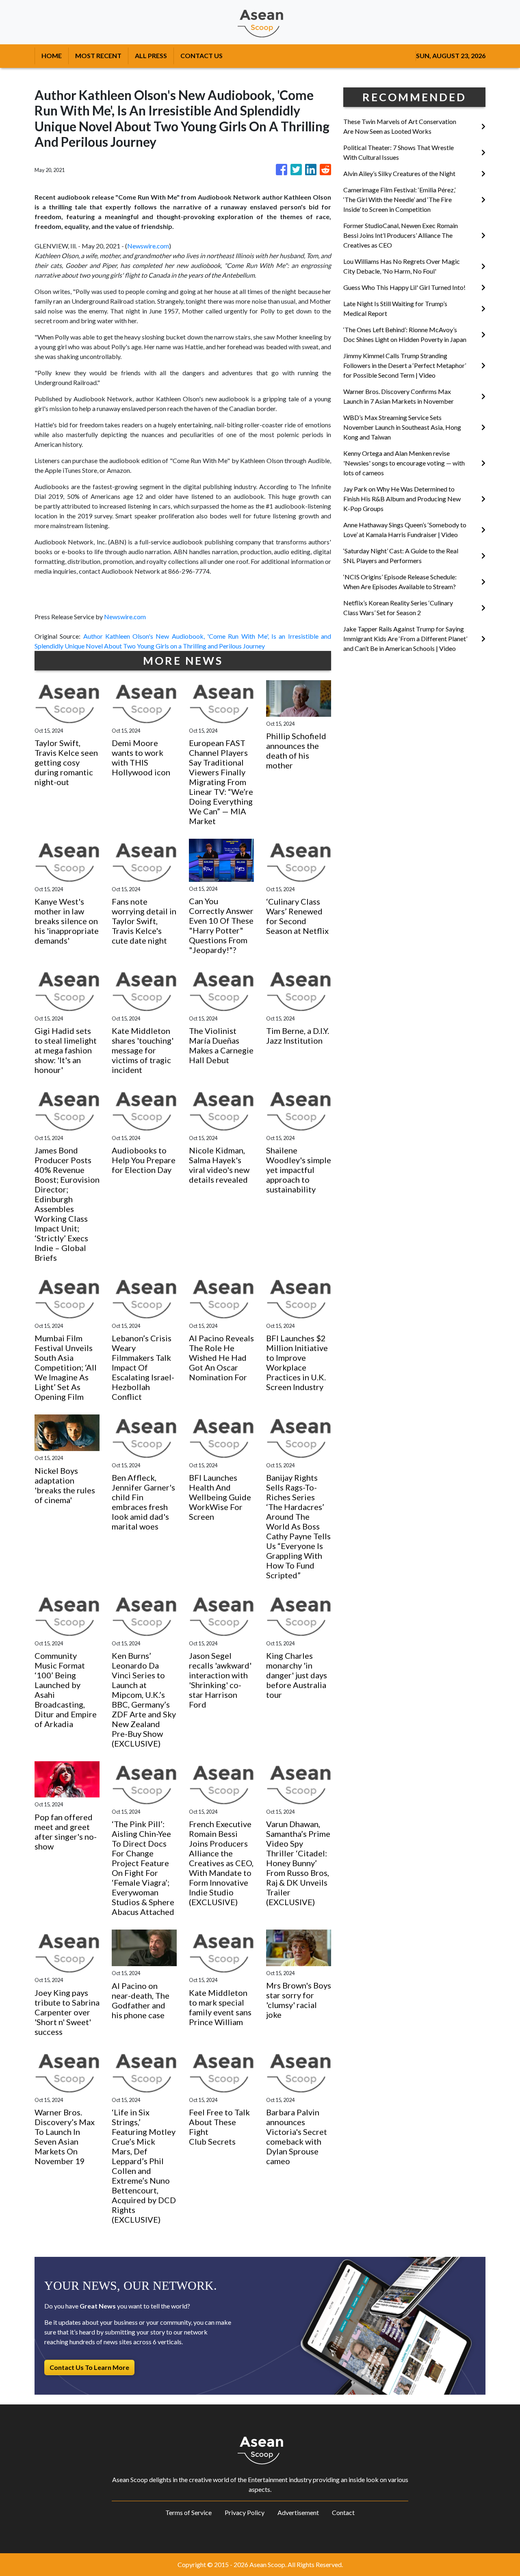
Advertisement (298, 2512)
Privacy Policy (245, 2512)
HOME (52, 55)
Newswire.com (148, 246)
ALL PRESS (151, 55)
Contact (343, 2512)
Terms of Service (188, 2512)
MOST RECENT (98, 55)
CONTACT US (201, 55)
